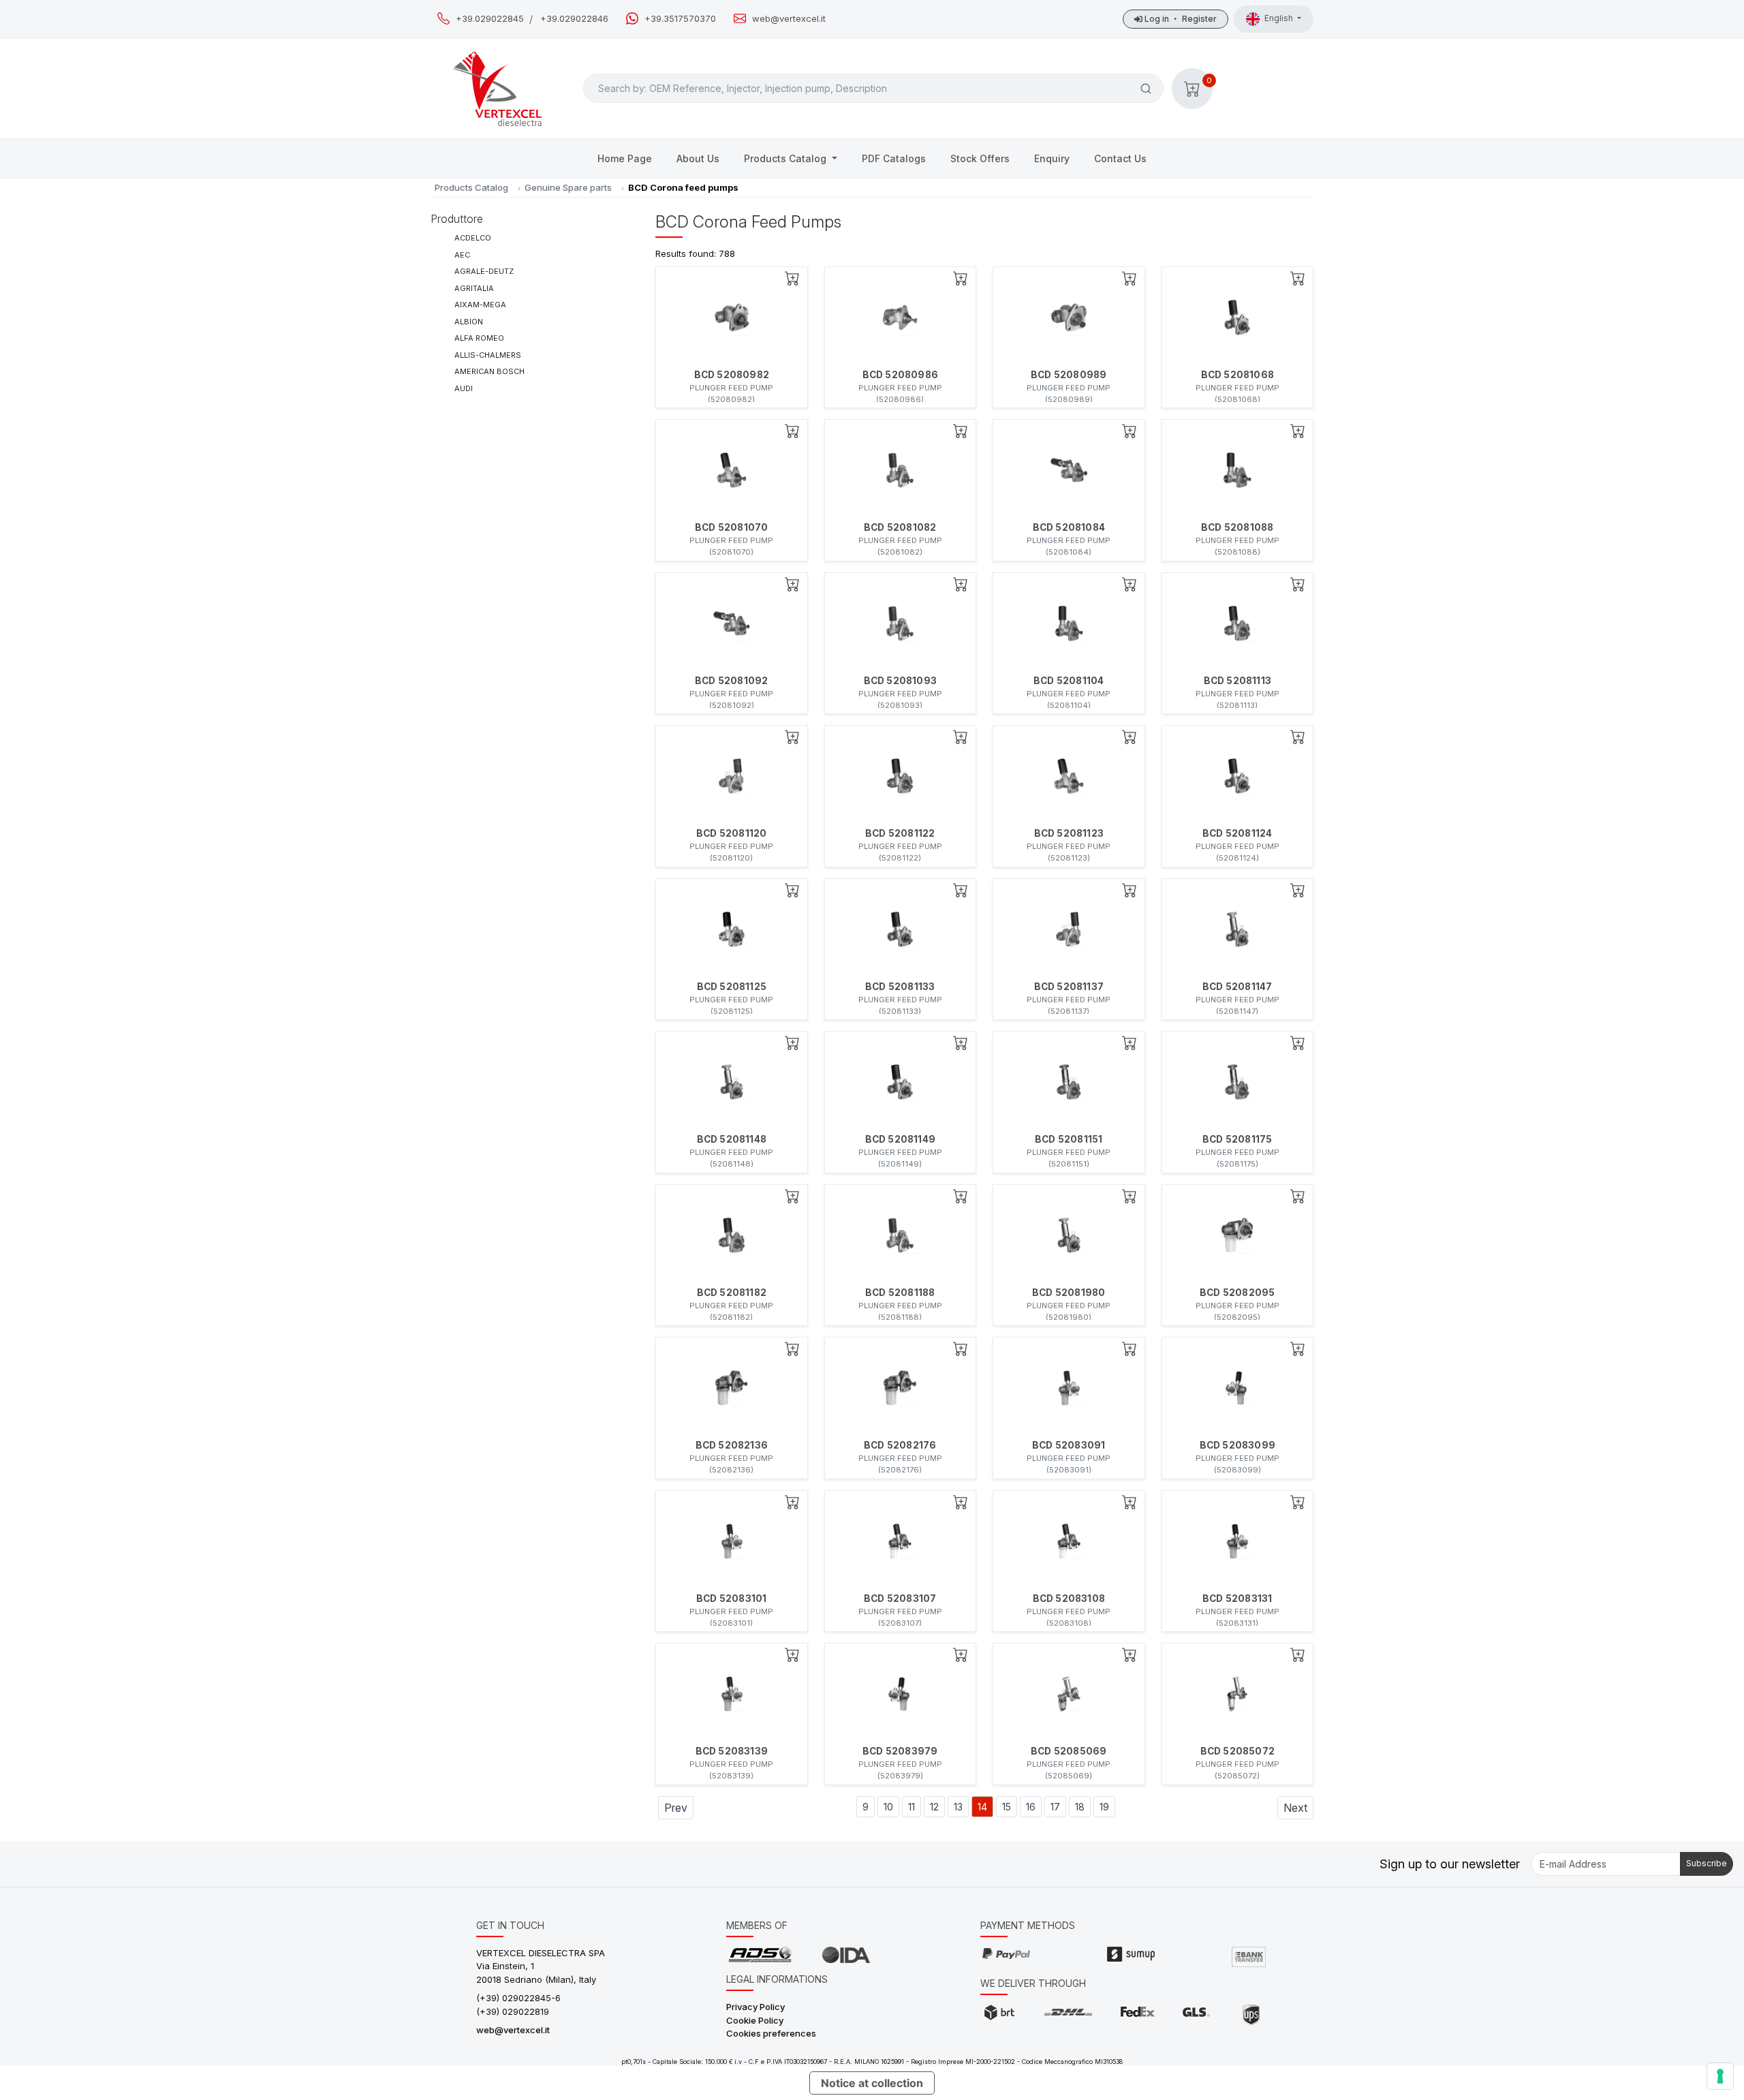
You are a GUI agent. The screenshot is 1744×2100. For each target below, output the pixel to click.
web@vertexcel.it (789, 19)
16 (1031, 1807)
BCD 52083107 (900, 1599)
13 (958, 1807)
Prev (676, 1808)
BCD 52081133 (900, 987)
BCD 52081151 (1069, 1139)
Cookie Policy (755, 2020)
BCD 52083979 (900, 1751)
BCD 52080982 (732, 375)
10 (888, 1807)
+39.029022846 (574, 19)
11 (912, 1807)
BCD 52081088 (1237, 527)
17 (1055, 1807)
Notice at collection (872, 2083)
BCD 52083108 (1069, 1599)
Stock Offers (980, 158)
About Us (698, 158)
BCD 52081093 (900, 681)
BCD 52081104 (1069, 681)
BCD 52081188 (900, 1293)
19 (1104, 1807)
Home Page (625, 158)
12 (934, 1807)
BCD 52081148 (732, 1139)
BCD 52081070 (731, 527)
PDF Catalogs (894, 158)
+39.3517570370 (680, 19)
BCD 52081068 (1237, 375)
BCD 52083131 (1237, 1599)
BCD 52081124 (1237, 833)
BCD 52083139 (732, 1751)
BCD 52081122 (900, 833)
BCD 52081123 (1069, 833)
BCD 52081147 (1237, 987)
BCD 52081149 (900, 1139)
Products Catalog (787, 158)
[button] (1192, 89)
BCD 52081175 (1237, 1139)
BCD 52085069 (1069, 1751)
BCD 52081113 (1237, 681)
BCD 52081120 (731, 833)
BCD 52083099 (1237, 1445)
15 (1007, 1807)
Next (1295, 1808)
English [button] (1280, 18)
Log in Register (1180, 19)
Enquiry (1052, 158)
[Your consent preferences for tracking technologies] (1720, 2076)
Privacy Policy (756, 2007)
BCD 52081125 (732, 987)
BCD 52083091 (1069, 1445)
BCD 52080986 (900, 375)
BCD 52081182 (732, 1293)
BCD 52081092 (731, 681)
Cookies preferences (771, 2033)
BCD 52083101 (731, 1599)
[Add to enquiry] (792, 278)
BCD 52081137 (1069, 987)
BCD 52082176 (900, 1445)
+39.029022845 (490, 19)
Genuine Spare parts (568, 187)
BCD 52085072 (1237, 1751)
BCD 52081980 (1069, 1293)
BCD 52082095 (1237, 1293)
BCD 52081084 (1069, 527)
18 (1080, 1807)
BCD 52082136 (732, 1445)
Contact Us (1120, 158)
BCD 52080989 (1069, 375)
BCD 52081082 (900, 527)
